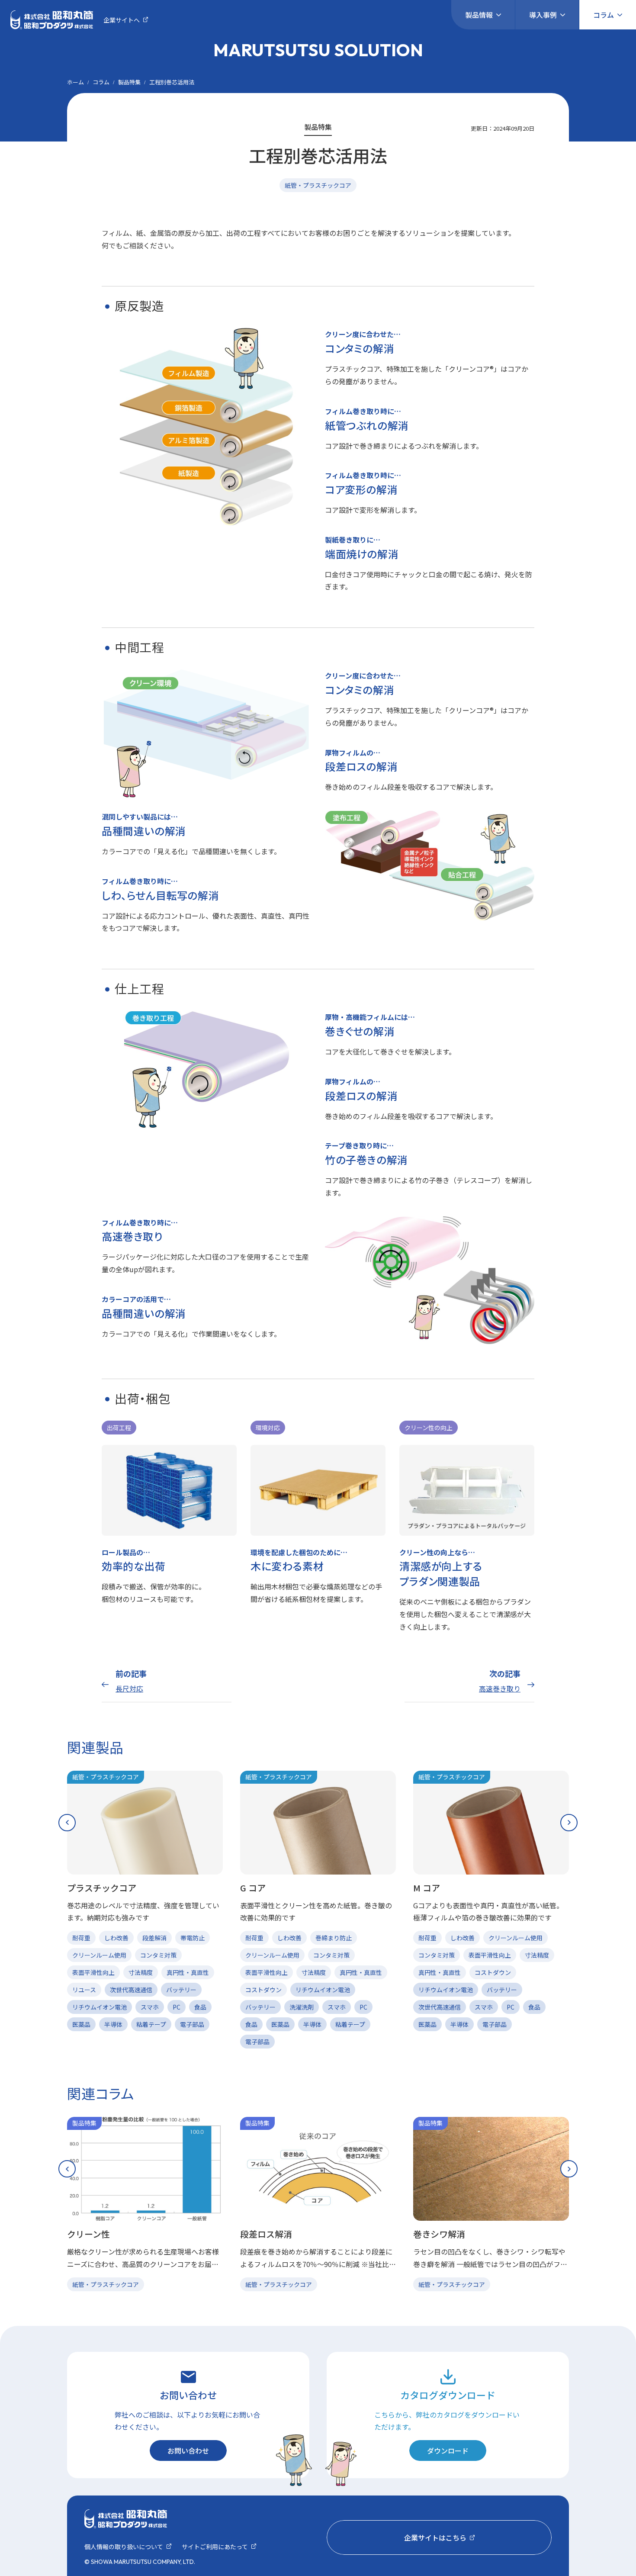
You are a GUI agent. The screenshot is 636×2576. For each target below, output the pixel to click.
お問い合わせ (188, 2451)
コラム (604, 15)
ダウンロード (448, 2451)
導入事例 (543, 15)
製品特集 (129, 82)
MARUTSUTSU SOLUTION (318, 50)
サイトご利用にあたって (215, 2547)
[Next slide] (569, 1823)
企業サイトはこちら (435, 2537)
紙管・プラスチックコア (318, 185)
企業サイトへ (122, 20)
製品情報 (479, 15)
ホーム (75, 82)
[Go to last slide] (67, 1823)
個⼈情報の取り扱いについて (124, 2547)
